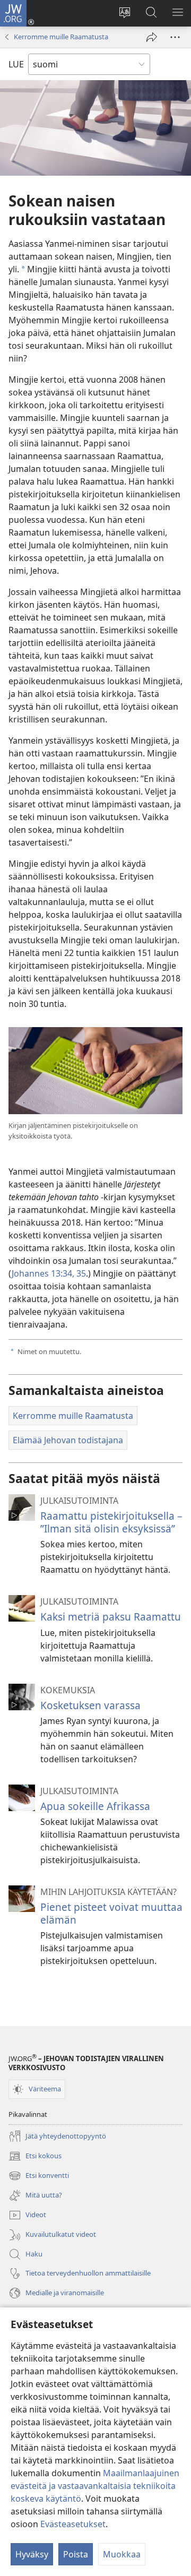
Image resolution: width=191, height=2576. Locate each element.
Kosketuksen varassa (90, 1705)
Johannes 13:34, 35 (49, 1273)
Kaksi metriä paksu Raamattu (111, 1617)
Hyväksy (32, 2554)
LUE (16, 64)
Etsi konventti (39, 2176)
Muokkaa (122, 2554)
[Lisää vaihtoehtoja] (175, 37)
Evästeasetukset (73, 2524)
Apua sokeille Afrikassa (95, 1806)
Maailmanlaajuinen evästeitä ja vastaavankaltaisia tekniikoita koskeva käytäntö (95, 2486)
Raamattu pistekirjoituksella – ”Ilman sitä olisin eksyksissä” (111, 1522)
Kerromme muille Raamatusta (61, 37)
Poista (76, 2554)
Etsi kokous (35, 2157)
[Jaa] (152, 37)
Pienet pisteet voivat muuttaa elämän (111, 1913)
